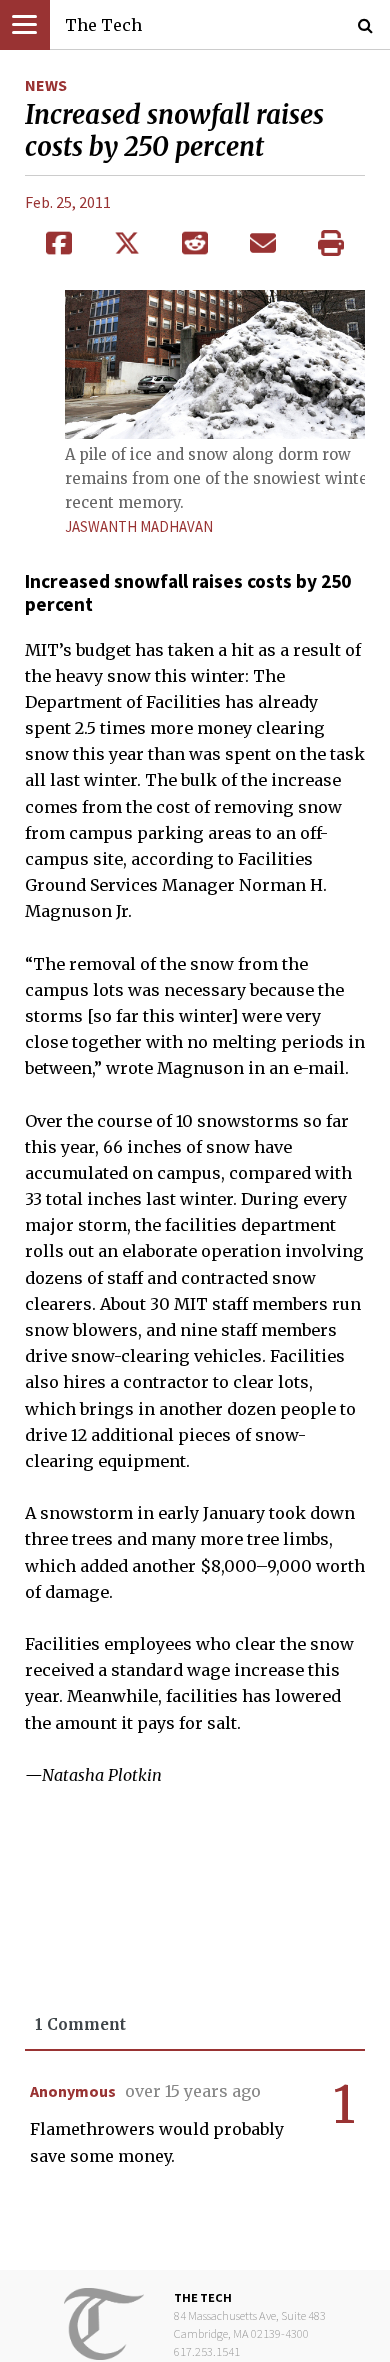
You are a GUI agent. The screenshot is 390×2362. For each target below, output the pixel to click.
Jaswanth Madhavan (139, 526)
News (46, 85)
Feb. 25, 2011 (68, 202)
